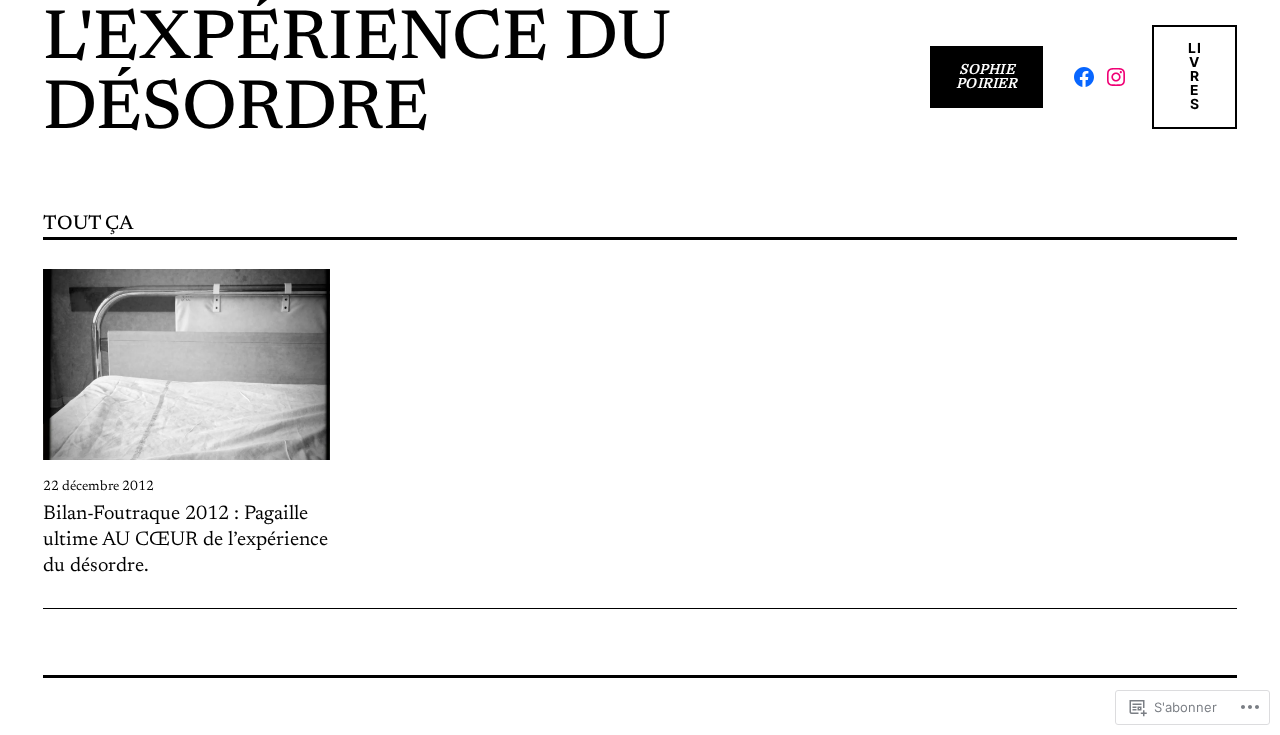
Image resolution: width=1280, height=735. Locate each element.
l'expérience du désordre (357, 76)
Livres (1194, 76)
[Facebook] (1084, 77)
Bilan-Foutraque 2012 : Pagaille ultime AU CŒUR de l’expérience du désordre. (185, 540)
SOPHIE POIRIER (986, 76)
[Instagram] (1116, 77)
